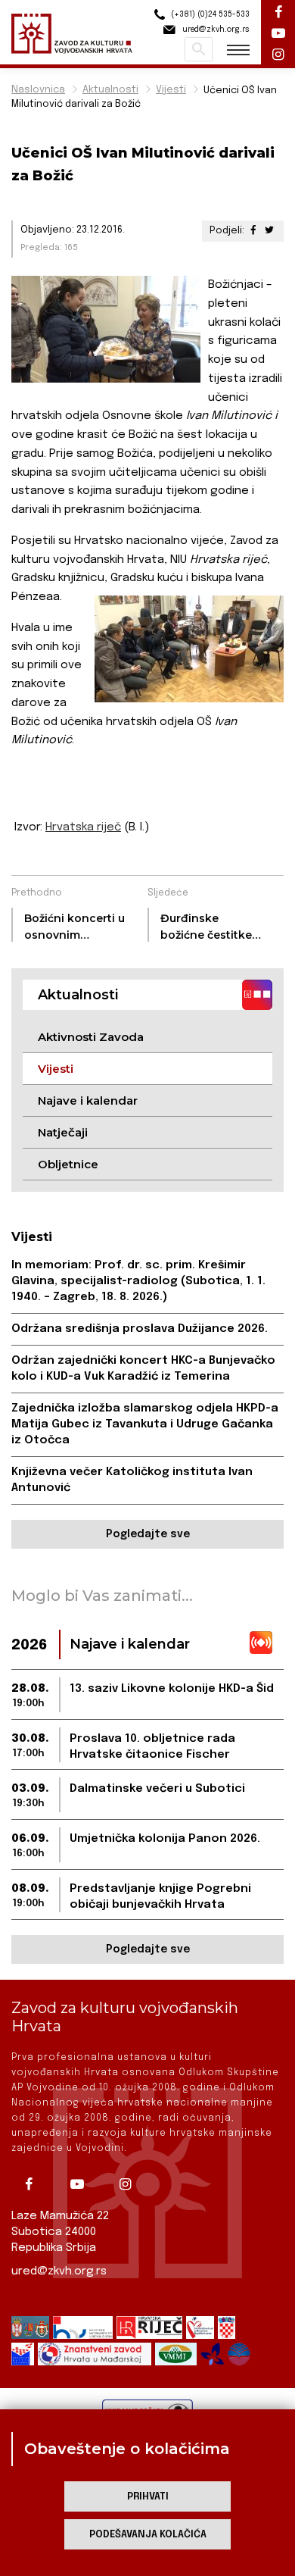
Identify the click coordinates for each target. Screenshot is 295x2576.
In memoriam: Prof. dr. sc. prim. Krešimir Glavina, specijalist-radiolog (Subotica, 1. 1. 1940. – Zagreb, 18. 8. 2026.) (138, 1281)
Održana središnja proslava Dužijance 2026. (140, 1329)
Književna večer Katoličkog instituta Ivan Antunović (132, 1480)
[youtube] (82, 2184)
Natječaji (63, 1132)
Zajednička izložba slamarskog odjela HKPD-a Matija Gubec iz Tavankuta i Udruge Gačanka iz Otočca (145, 1424)
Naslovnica (38, 90)
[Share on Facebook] (253, 231)
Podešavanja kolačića (148, 2535)
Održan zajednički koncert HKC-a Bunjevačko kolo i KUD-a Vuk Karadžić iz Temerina (143, 1369)
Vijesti (171, 90)
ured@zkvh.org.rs (59, 2271)
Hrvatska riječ (83, 827)
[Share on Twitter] (269, 231)
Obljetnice (68, 1164)
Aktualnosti (110, 90)
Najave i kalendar (88, 1100)
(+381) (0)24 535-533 (209, 14)
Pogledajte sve (148, 1534)
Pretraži (199, 49)
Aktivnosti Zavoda (91, 1037)
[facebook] (34, 2184)
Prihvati (148, 2497)
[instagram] (131, 2184)
